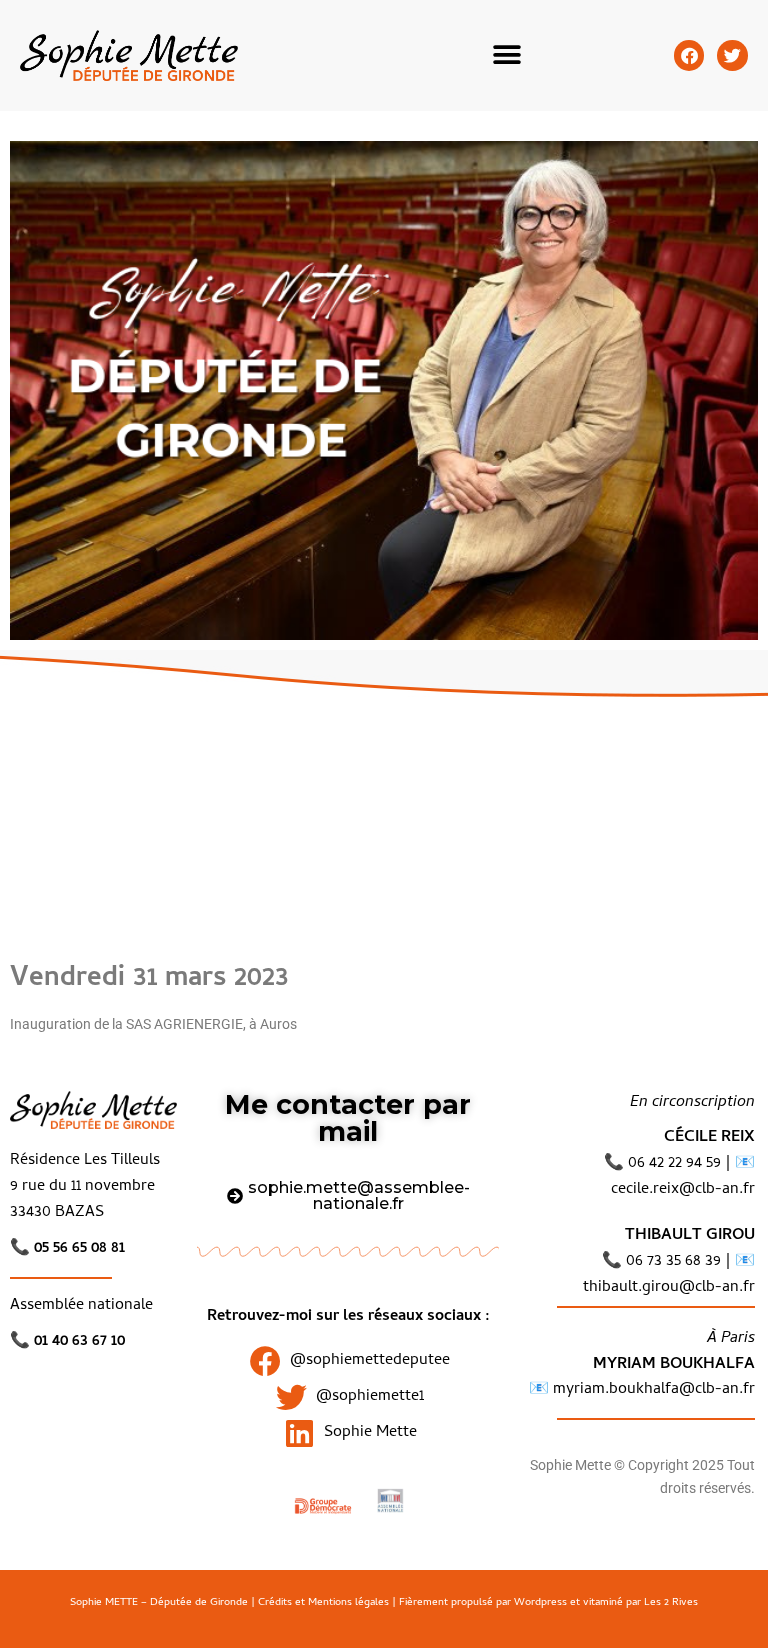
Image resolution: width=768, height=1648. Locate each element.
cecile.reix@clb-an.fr (683, 1190)
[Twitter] (732, 55)
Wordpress (540, 1603)
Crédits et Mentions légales (323, 1603)
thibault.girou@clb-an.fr (669, 1288)
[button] (507, 55)
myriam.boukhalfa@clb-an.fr (652, 1390)
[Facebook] (689, 55)
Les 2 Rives (671, 1603)
